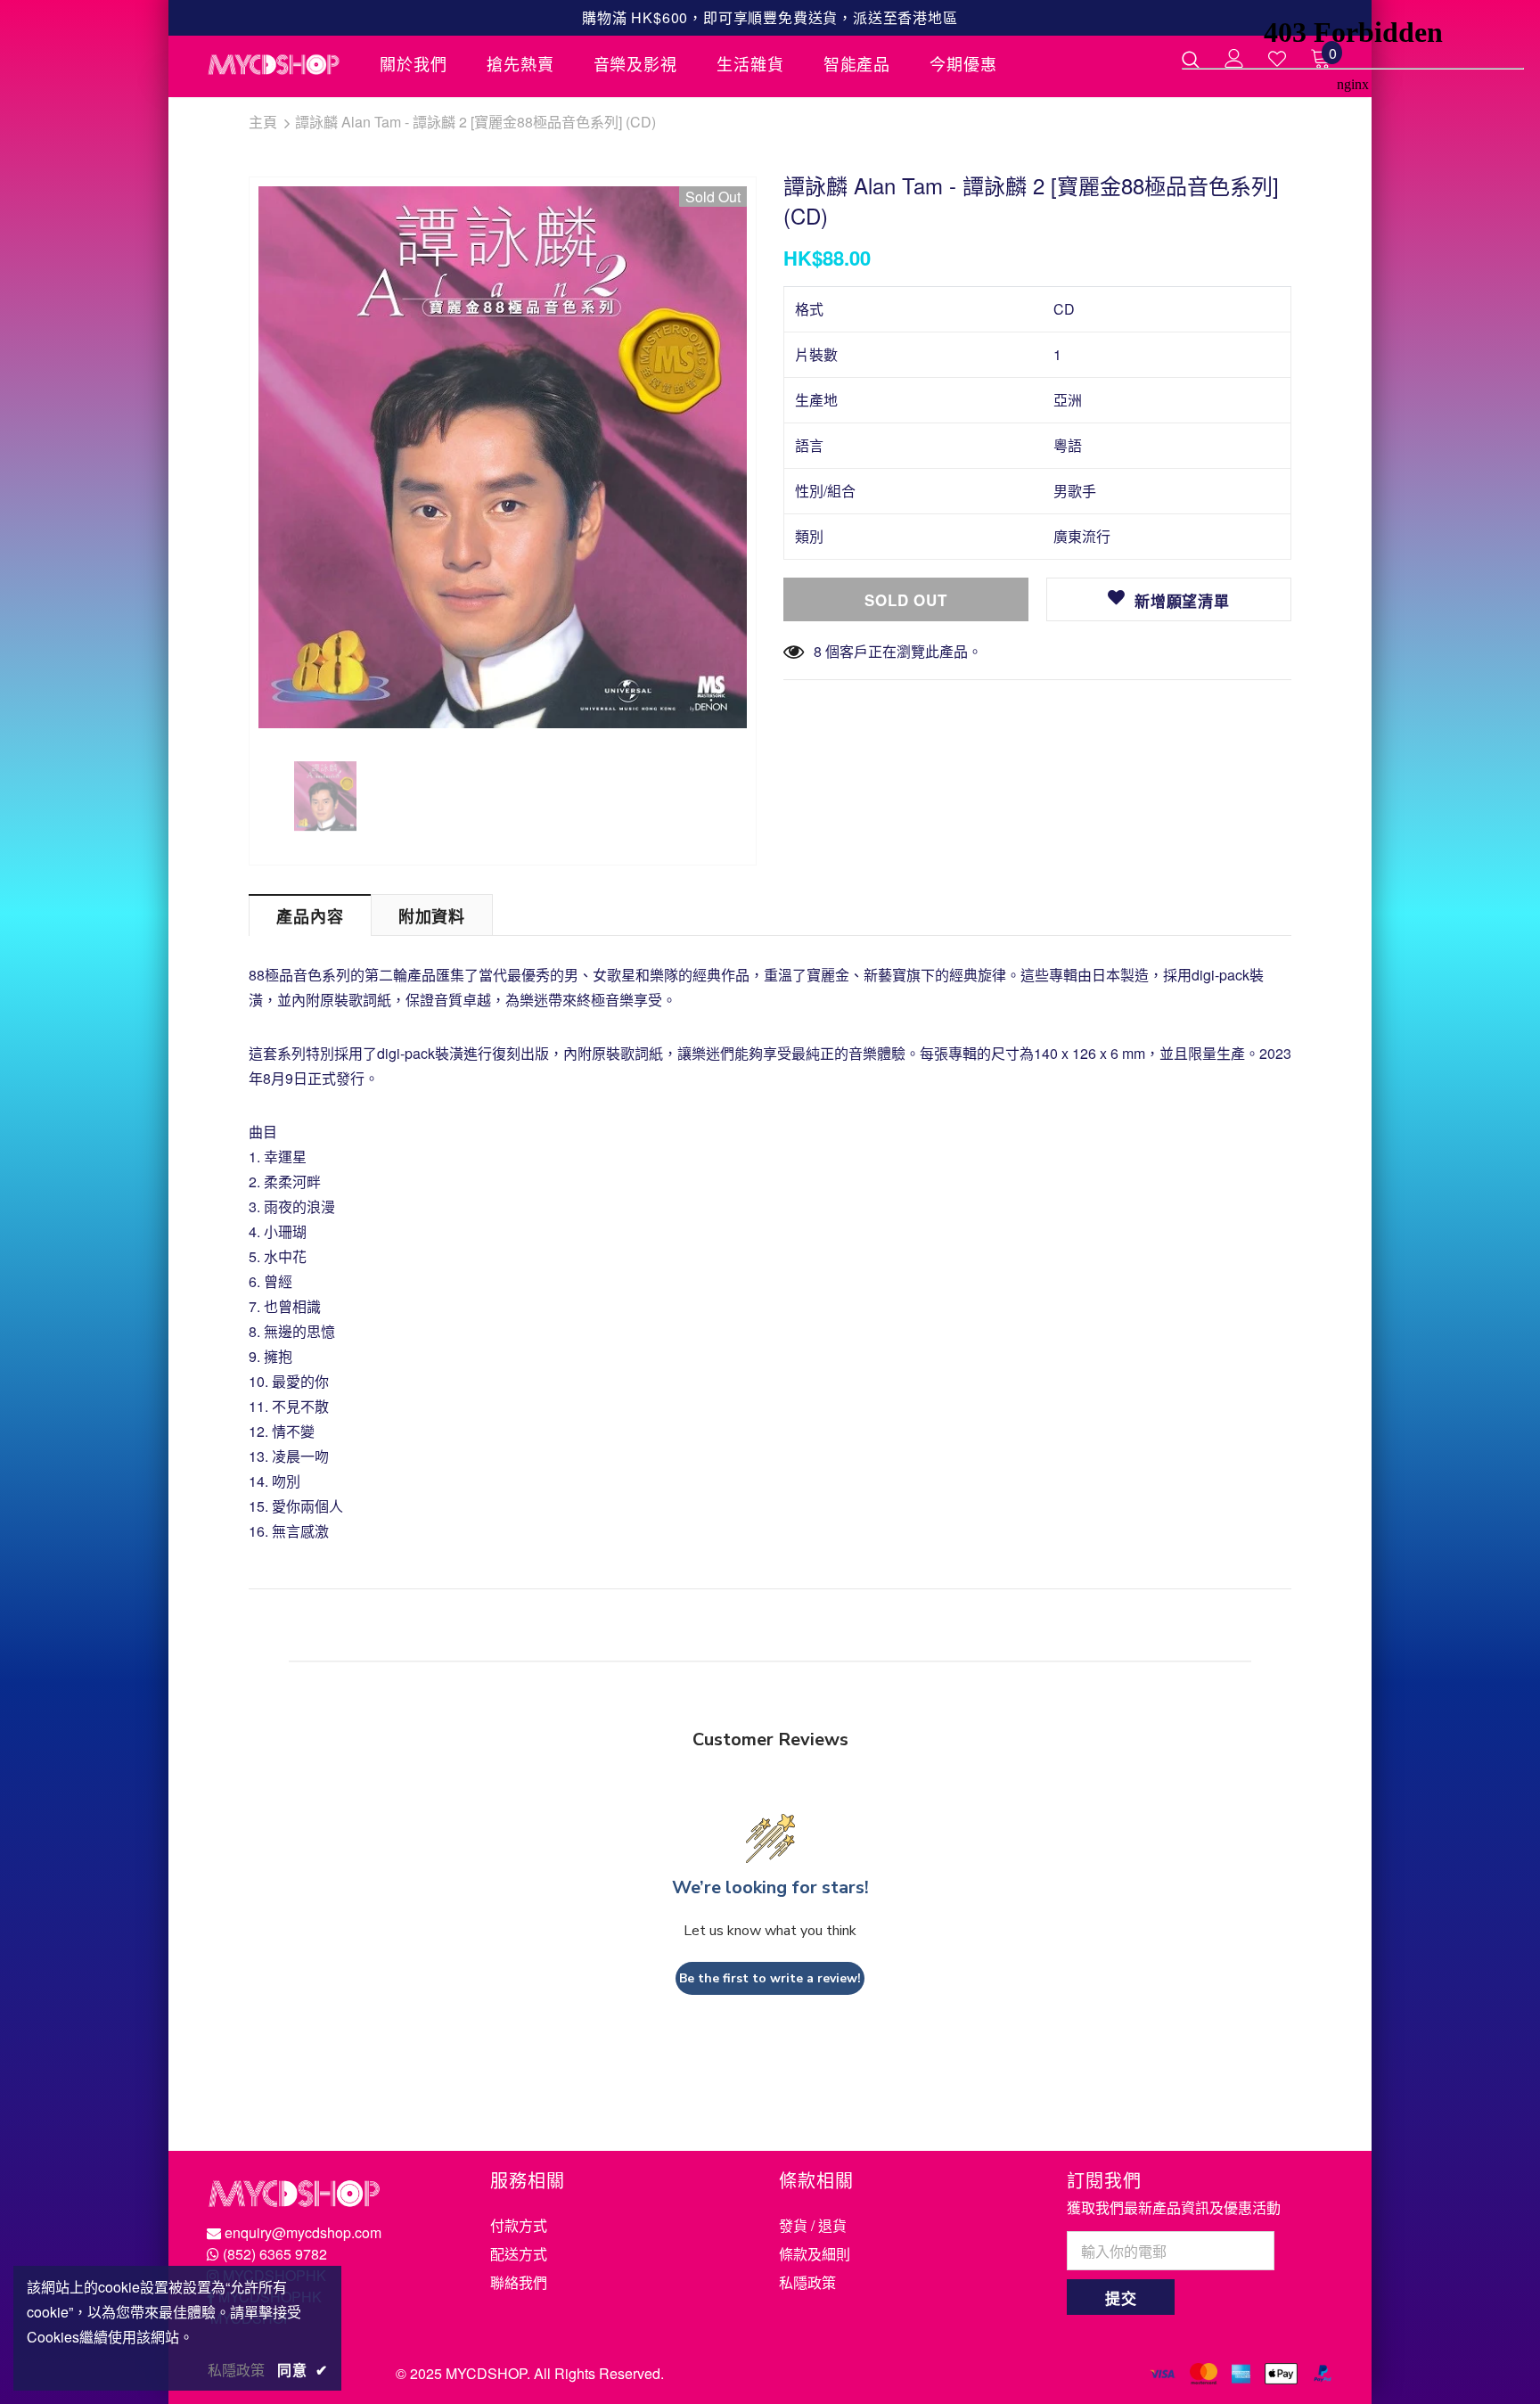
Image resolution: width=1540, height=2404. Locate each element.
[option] (503, 457)
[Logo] (280, 64)
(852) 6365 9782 (275, 2254)
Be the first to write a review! (770, 1978)
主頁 (263, 122)
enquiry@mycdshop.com (303, 2232)
